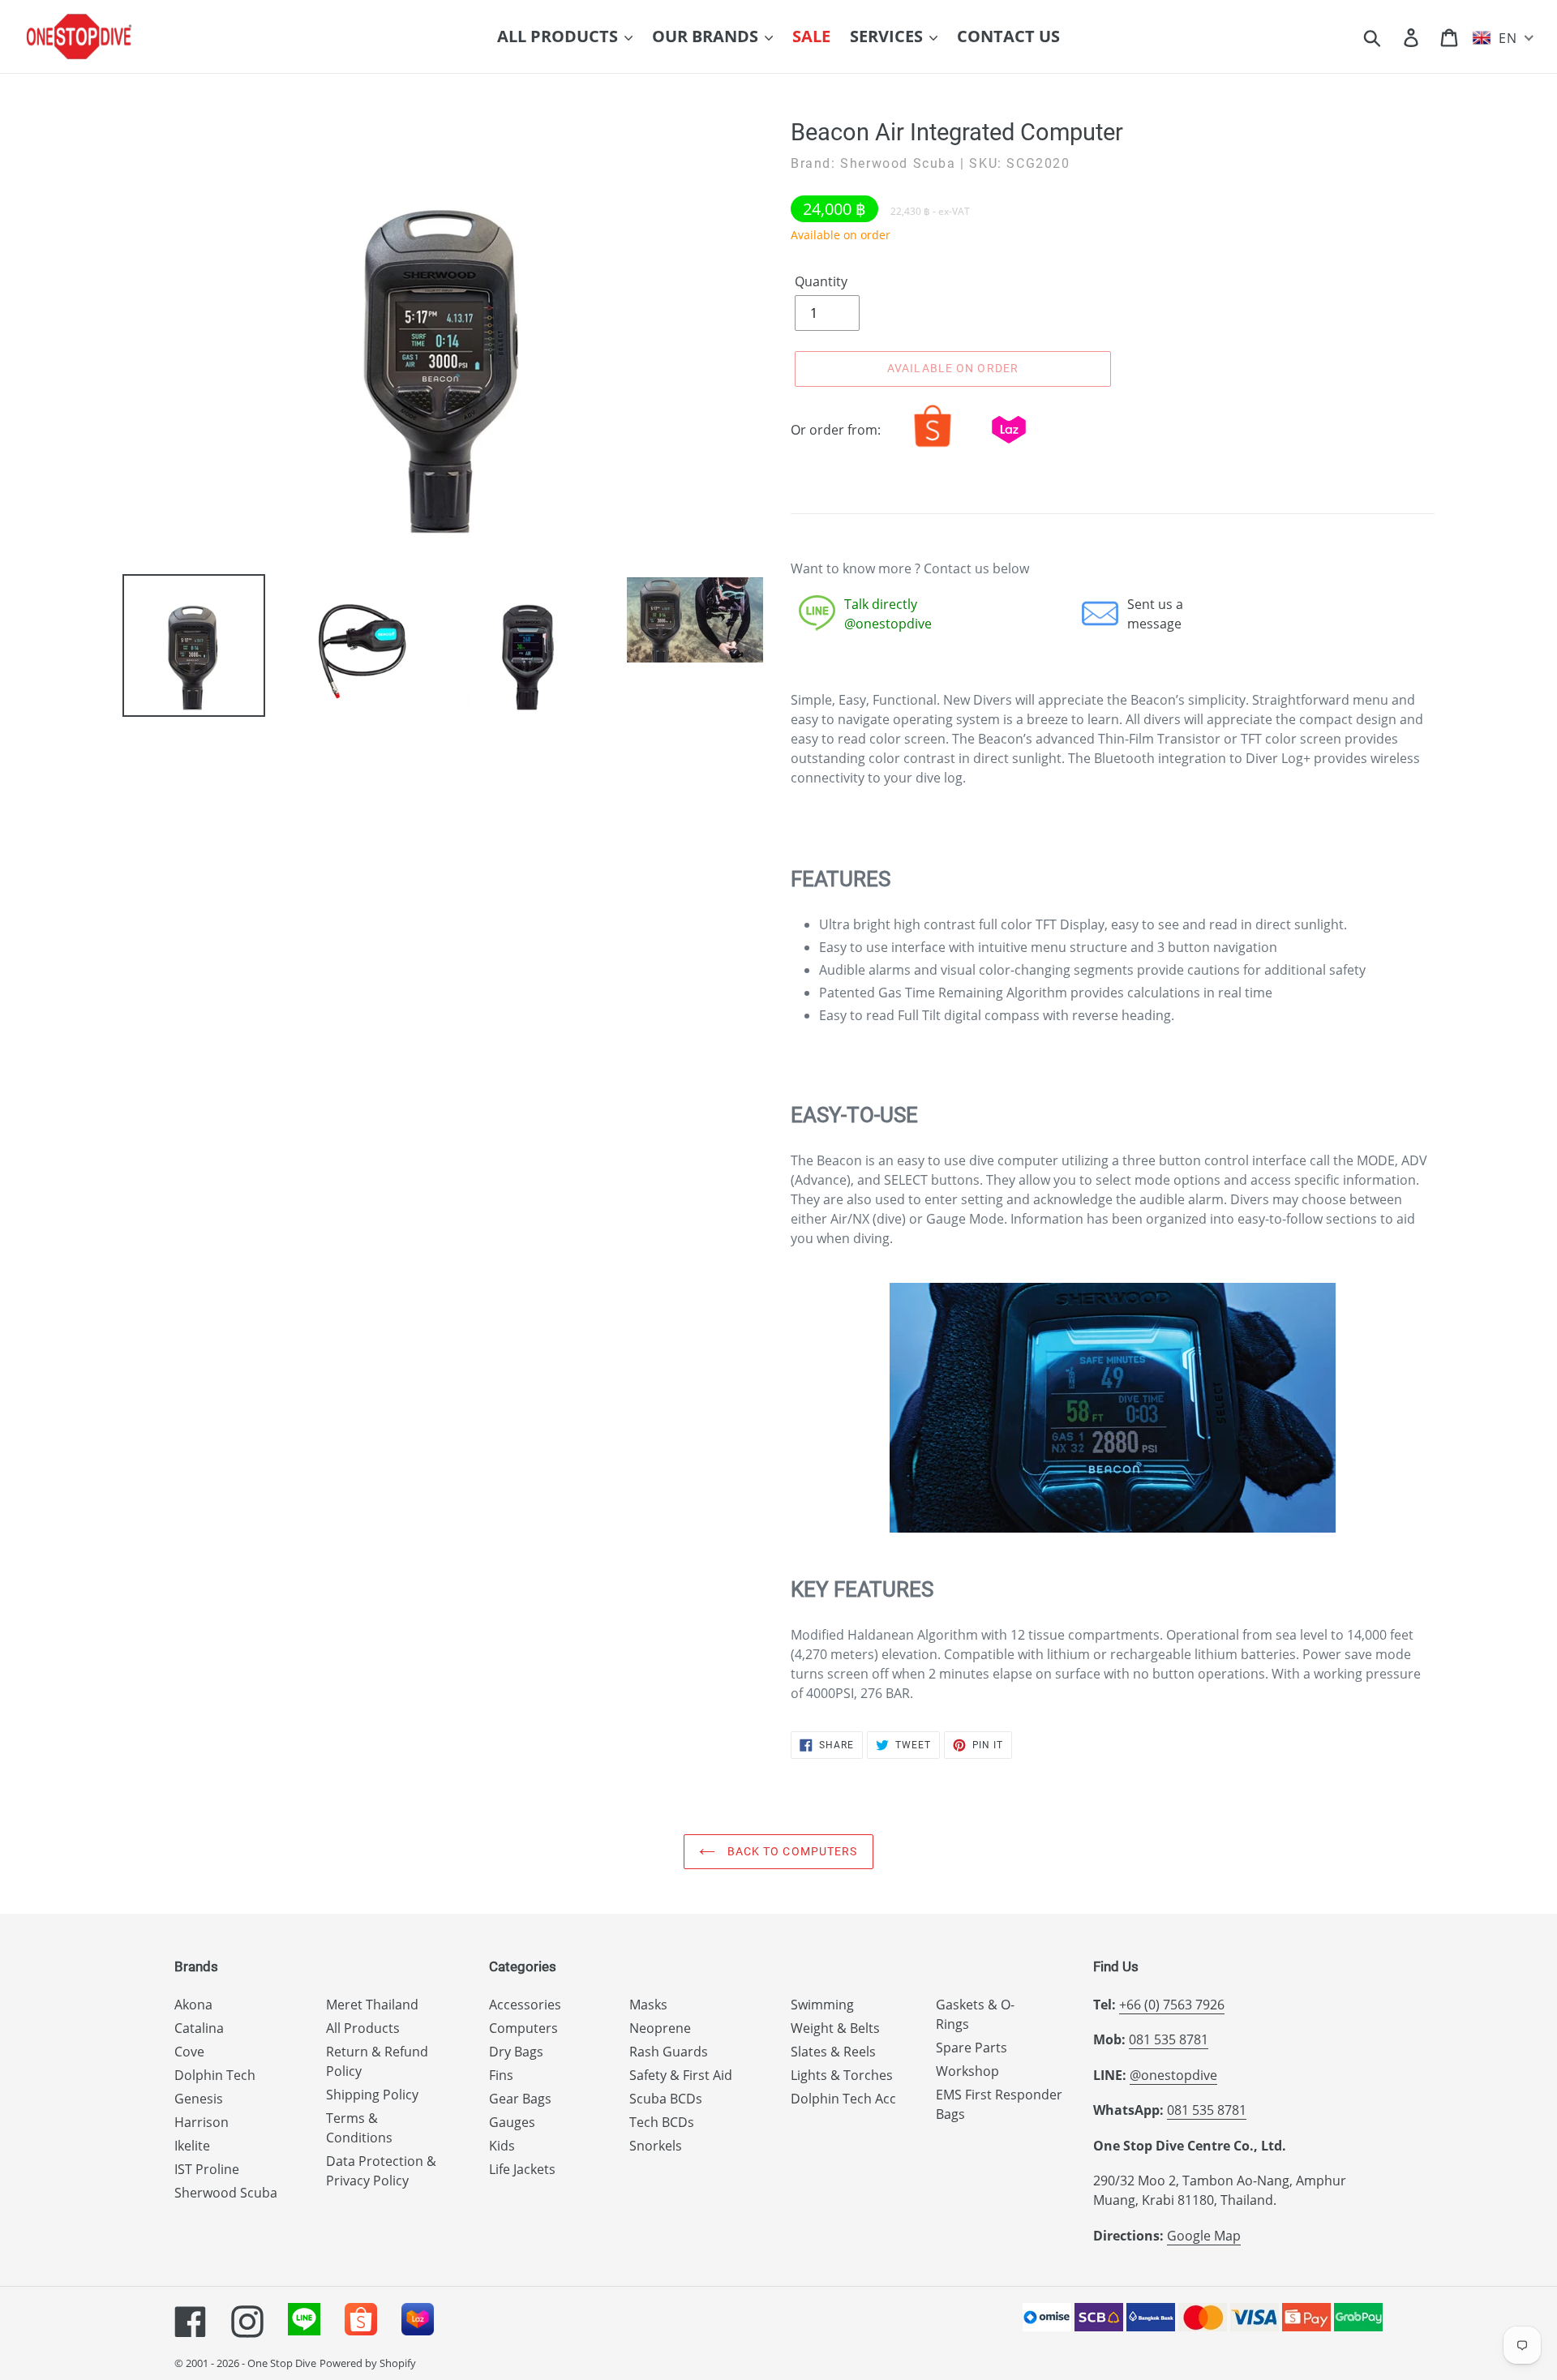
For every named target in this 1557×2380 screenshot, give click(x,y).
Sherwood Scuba (226, 2193)
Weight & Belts (835, 2028)
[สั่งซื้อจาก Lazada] (1009, 447)
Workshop (967, 2071)
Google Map (1204, 2236)
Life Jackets (522, 2169)
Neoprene (660, 2028)
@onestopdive (1173, 2075)
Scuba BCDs (666, 2099)
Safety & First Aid (681, 2075)
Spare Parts (972, 2048)
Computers (523, 2028)
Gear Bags (520, 2099)
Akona (193, 2005)
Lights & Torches (842, 2075)
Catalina (199, 2028)
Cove (189, 2052)
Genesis (199, 2099)
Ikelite (192, 2146)
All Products (363, 2028)
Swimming (822, 2005)
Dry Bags (516, 2052)
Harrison (202, 2122)
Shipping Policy (372, 2095)
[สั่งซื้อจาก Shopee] (933, 447)
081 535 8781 (1169, 2039)
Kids (502, 2146)
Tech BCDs (662, 2122)
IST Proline (207, 2169)
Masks (648, 2005)
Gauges (512, 2122)
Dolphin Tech (215, 2075)
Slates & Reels (833, 2052)
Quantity (821, 281)
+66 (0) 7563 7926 (1172, 2005)
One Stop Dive (282, 2363)
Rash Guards (669, 2052)
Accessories (525, 2005)
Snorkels (656, 2146)
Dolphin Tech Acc (843, 2099)
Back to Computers (790, 1851)
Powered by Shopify (368, 2363)
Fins (501, 2075)
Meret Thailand (372, 2005)
